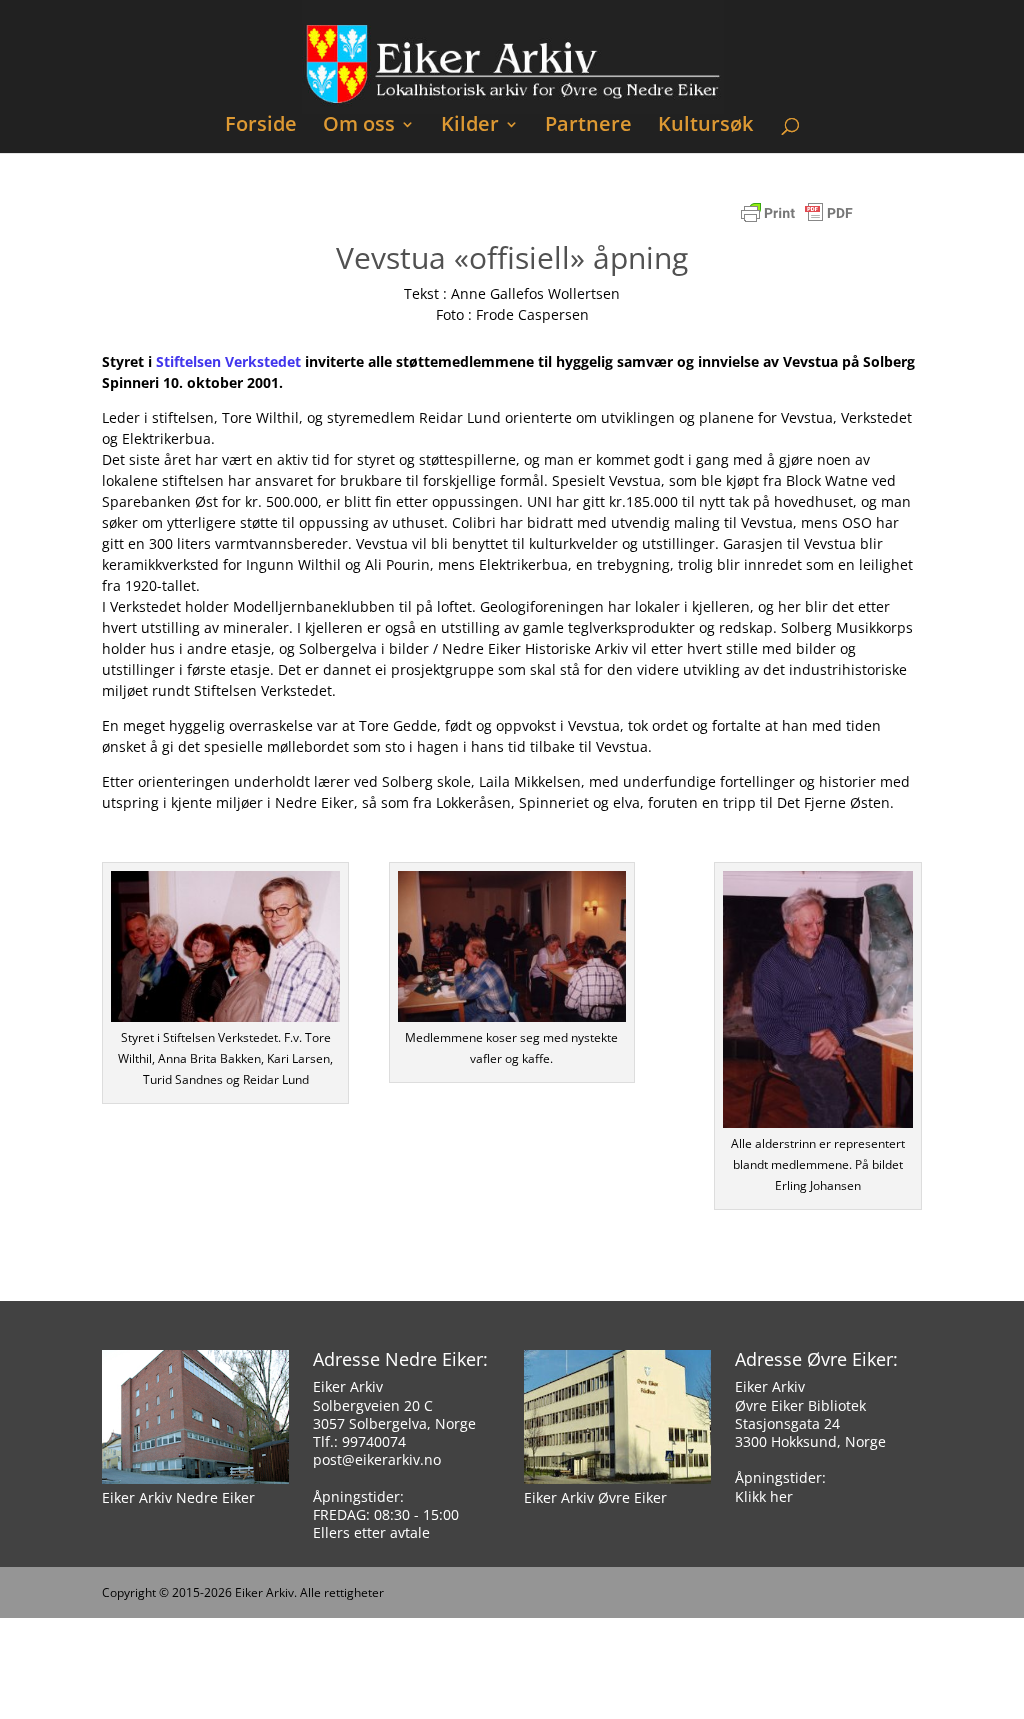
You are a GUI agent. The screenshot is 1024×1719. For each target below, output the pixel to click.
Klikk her (764, 1496)
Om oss (359, 126)
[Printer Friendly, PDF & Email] (797, 222)
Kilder (470, 126)
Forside (261, 126)
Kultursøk (705, 126)
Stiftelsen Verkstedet (228, 361)
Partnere (588, 126)
